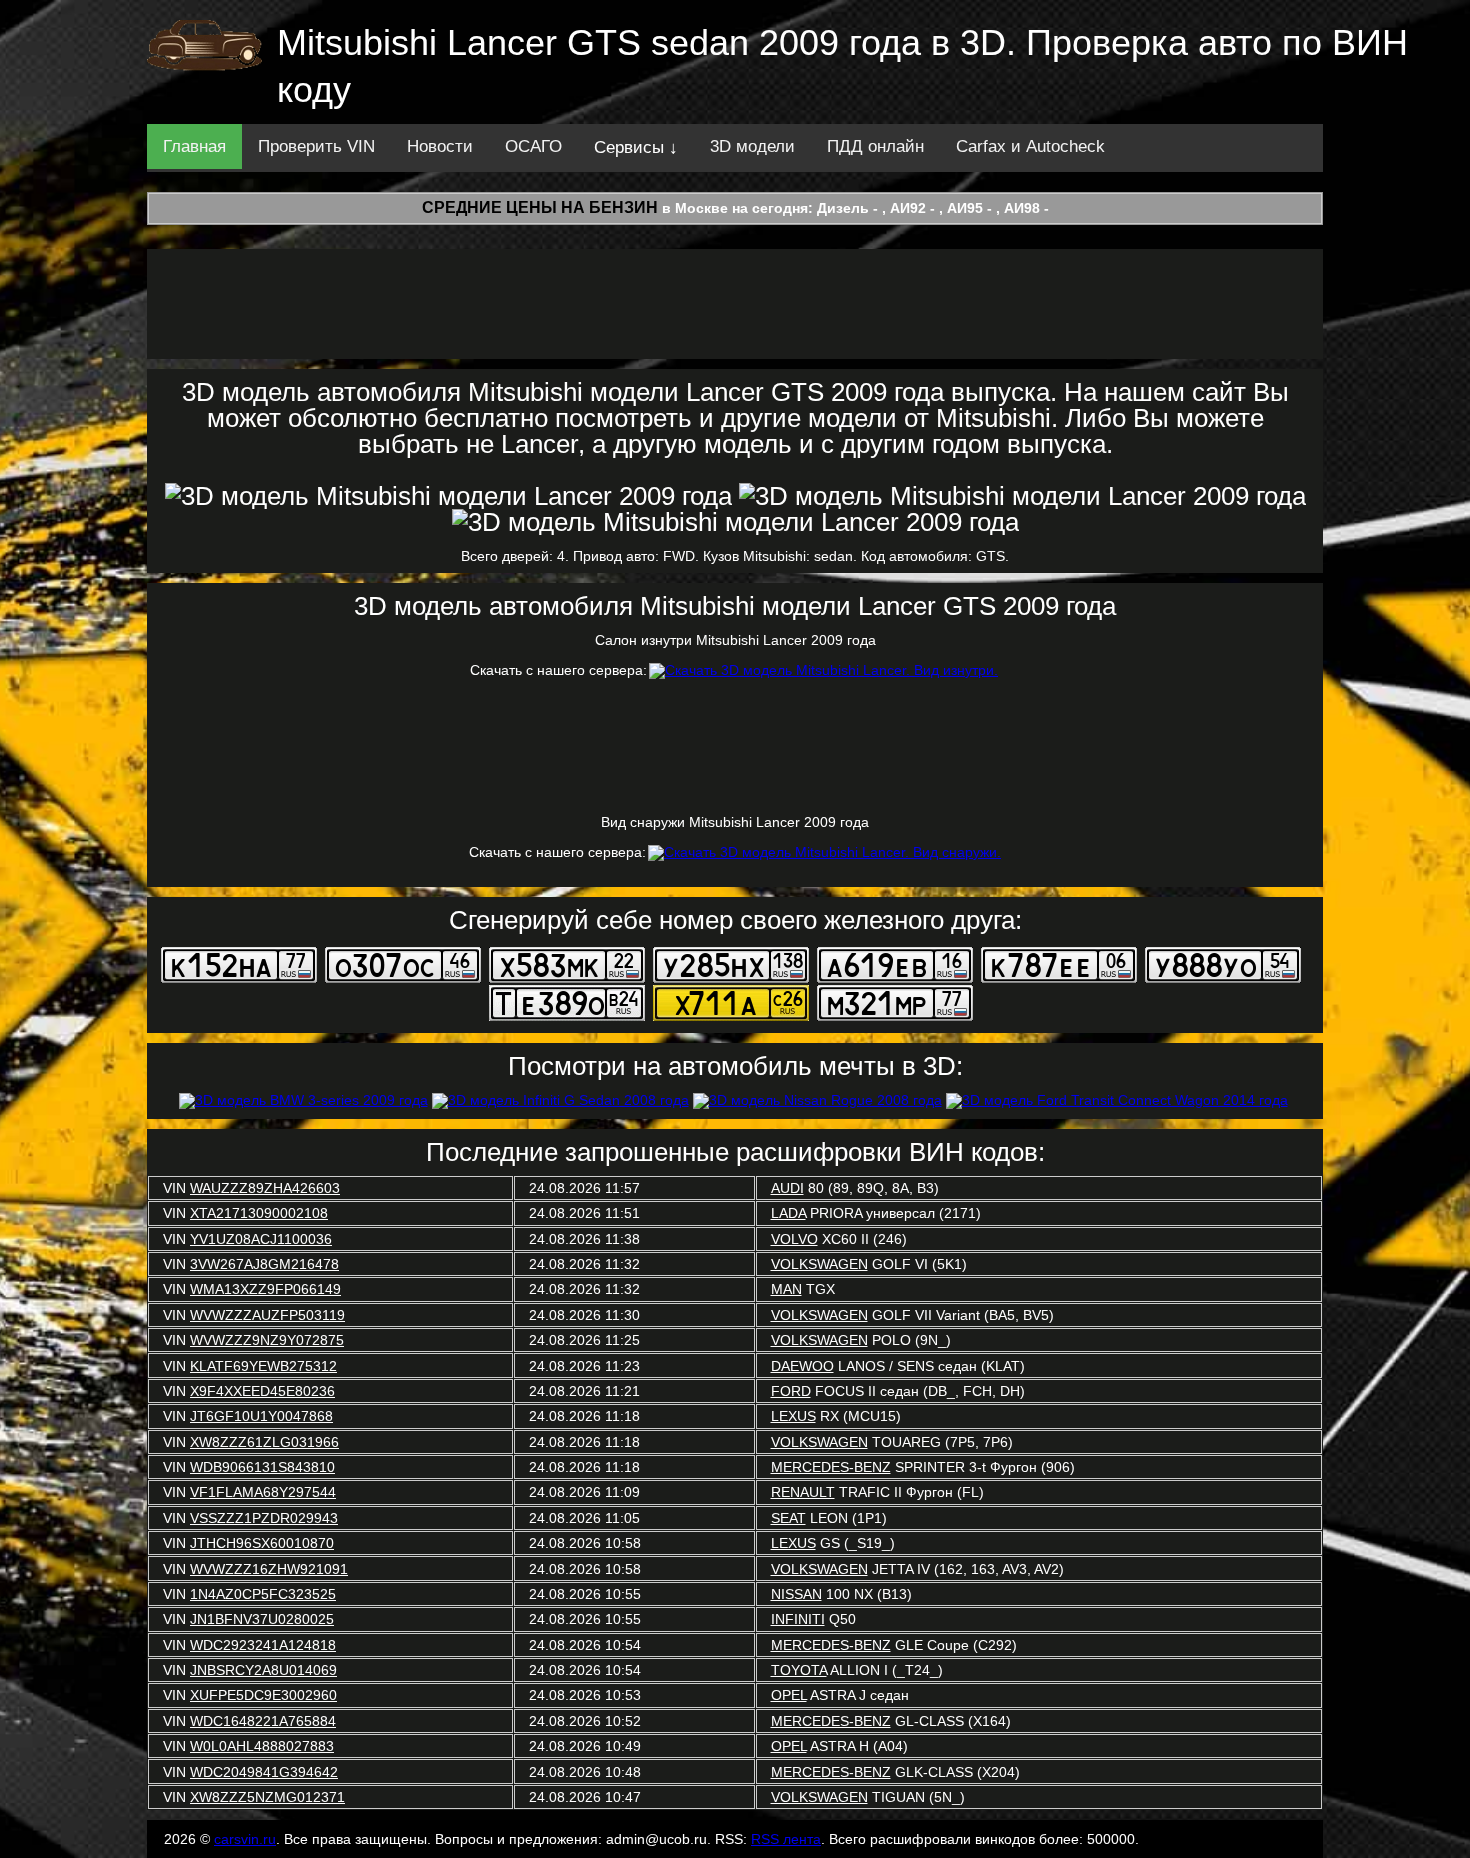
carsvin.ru (245, 1839)
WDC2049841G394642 (264, 1772)
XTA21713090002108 (259, 1213)
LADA (788, 1213)
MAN (786, 1289)
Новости (440, 146)
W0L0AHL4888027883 (262, 1746)
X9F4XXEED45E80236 (262, 1391)
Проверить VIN (316, 146)
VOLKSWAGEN (819, 1264)
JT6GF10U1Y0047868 (261, 1416)
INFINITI (798, 1619)
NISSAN (796, 1594)
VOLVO (794, 1239)
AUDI (787, 1188)
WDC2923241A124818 (263, 1645)
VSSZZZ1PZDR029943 (264, 1518)
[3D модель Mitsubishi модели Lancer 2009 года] (448, 496)
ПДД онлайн (875, 146)
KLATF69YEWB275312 (263, 1366)
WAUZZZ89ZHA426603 (265, 1188)
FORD (791, 1391)
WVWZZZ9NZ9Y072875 (267, 1340)
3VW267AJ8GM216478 (264, 1264)
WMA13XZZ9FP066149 (265, 1289)
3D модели (752, 146)
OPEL (789, 1695)
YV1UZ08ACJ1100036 (261, 1239)
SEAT (788, 1518)
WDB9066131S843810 (262, 1467)
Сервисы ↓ (636, 147)
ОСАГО (533, 146)
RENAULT (803, 1492)
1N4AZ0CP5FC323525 (263, 1594)
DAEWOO (802, 1366)
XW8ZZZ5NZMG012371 (267, 1797)
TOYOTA (799, 1670)
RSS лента (786, 1839)
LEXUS (793, 1416)
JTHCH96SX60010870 (262, 1543)
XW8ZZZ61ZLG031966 (264, 1442)
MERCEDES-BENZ (831, 1467)
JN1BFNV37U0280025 (262, 1619)
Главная (194, 146)
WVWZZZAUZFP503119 (267, 1315)
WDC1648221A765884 (263, 1721)
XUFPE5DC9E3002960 (263, 1695)
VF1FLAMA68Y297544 (263, 1492)
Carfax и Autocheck (1030, 146)
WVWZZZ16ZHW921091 (269, 1569)
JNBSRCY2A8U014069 (263, 1670)
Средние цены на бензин (540, 207)
